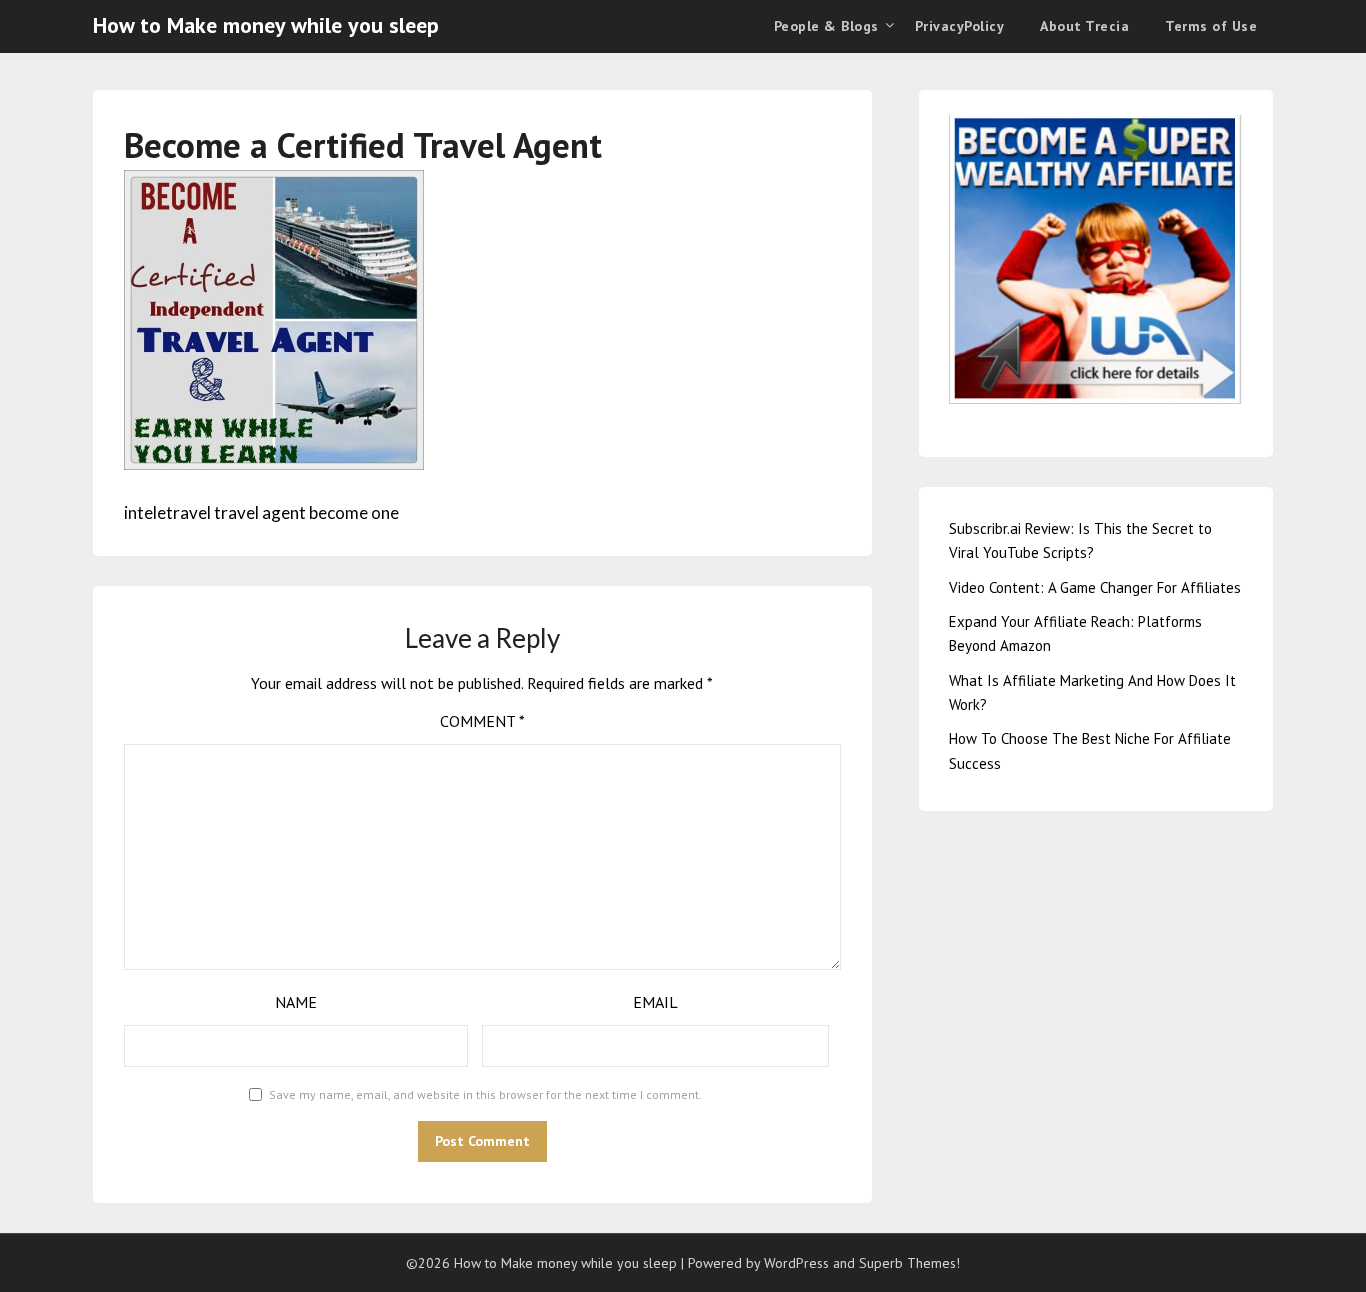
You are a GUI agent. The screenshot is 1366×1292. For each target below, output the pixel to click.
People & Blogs (826, 26)
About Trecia (1084, 26)
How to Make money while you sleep (266, 25)
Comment (482, 721)
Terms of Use (1211, 26)
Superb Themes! (909, 1263)
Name (296, 1002)
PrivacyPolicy (960, 26)
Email (655, 1002)
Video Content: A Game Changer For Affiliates (1095, 587)
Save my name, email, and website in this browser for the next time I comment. (485, 1094)
